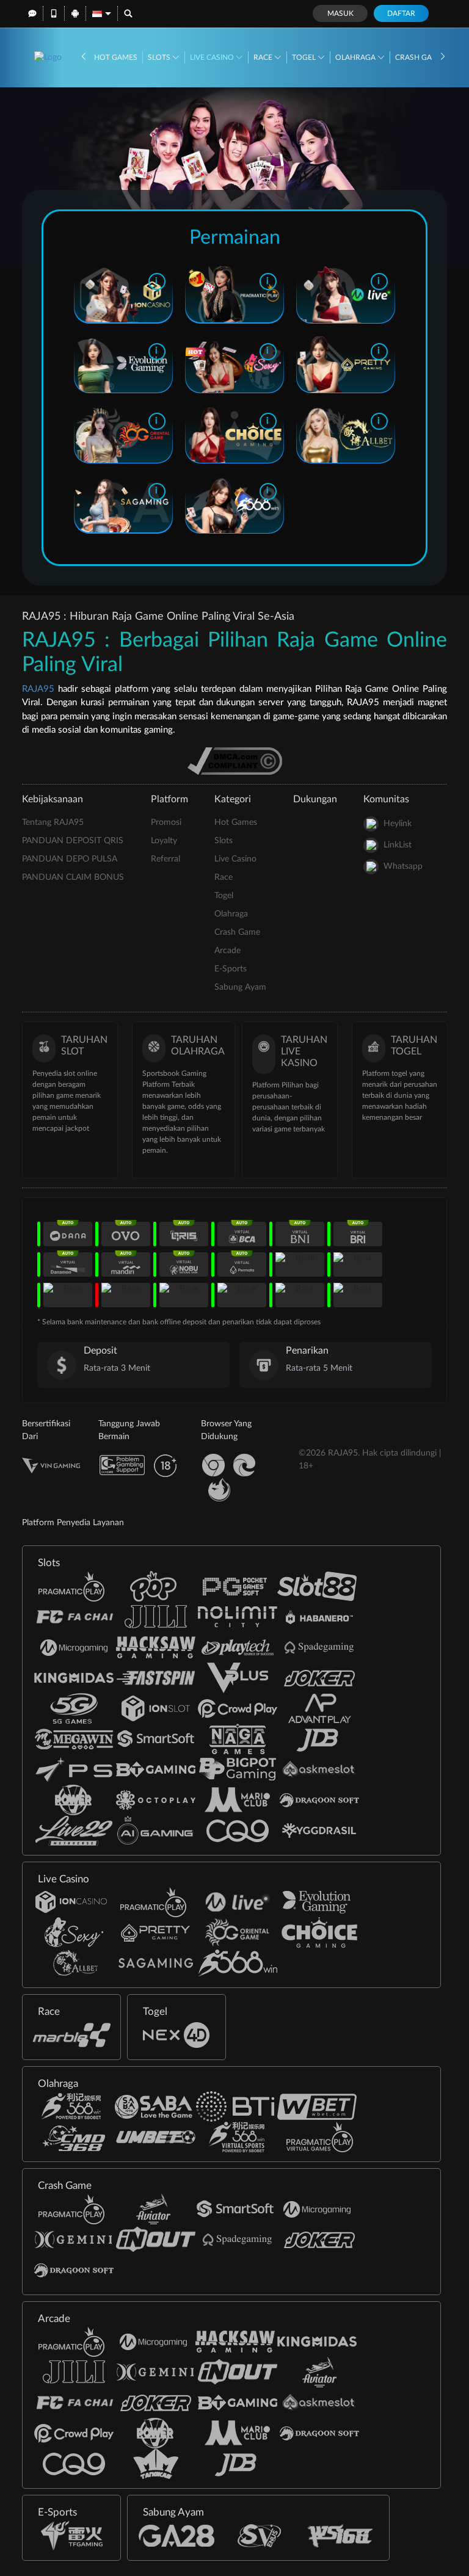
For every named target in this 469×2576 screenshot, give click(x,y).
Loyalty (164, 841)
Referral (165, 859)
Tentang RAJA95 (53, 822)
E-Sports (231, 969)
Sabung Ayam (240, 987)
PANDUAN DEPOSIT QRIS (73, 841)
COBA (145, 294)
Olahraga (356, 57)
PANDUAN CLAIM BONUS (73, 877)
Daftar (401, 13)
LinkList (398, 845)
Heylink (398, 824)
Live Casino (213, 57)
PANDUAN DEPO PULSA (70, 859)
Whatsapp (403, 866)
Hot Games (116, 57)
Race (264, 57)
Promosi (166, 822)
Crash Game (420, 57)
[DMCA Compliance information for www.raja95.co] (235, 760)
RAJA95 (38, 689)
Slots (160, 57)
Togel (305, 57)
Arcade (227, 951)
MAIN (100, 294)
